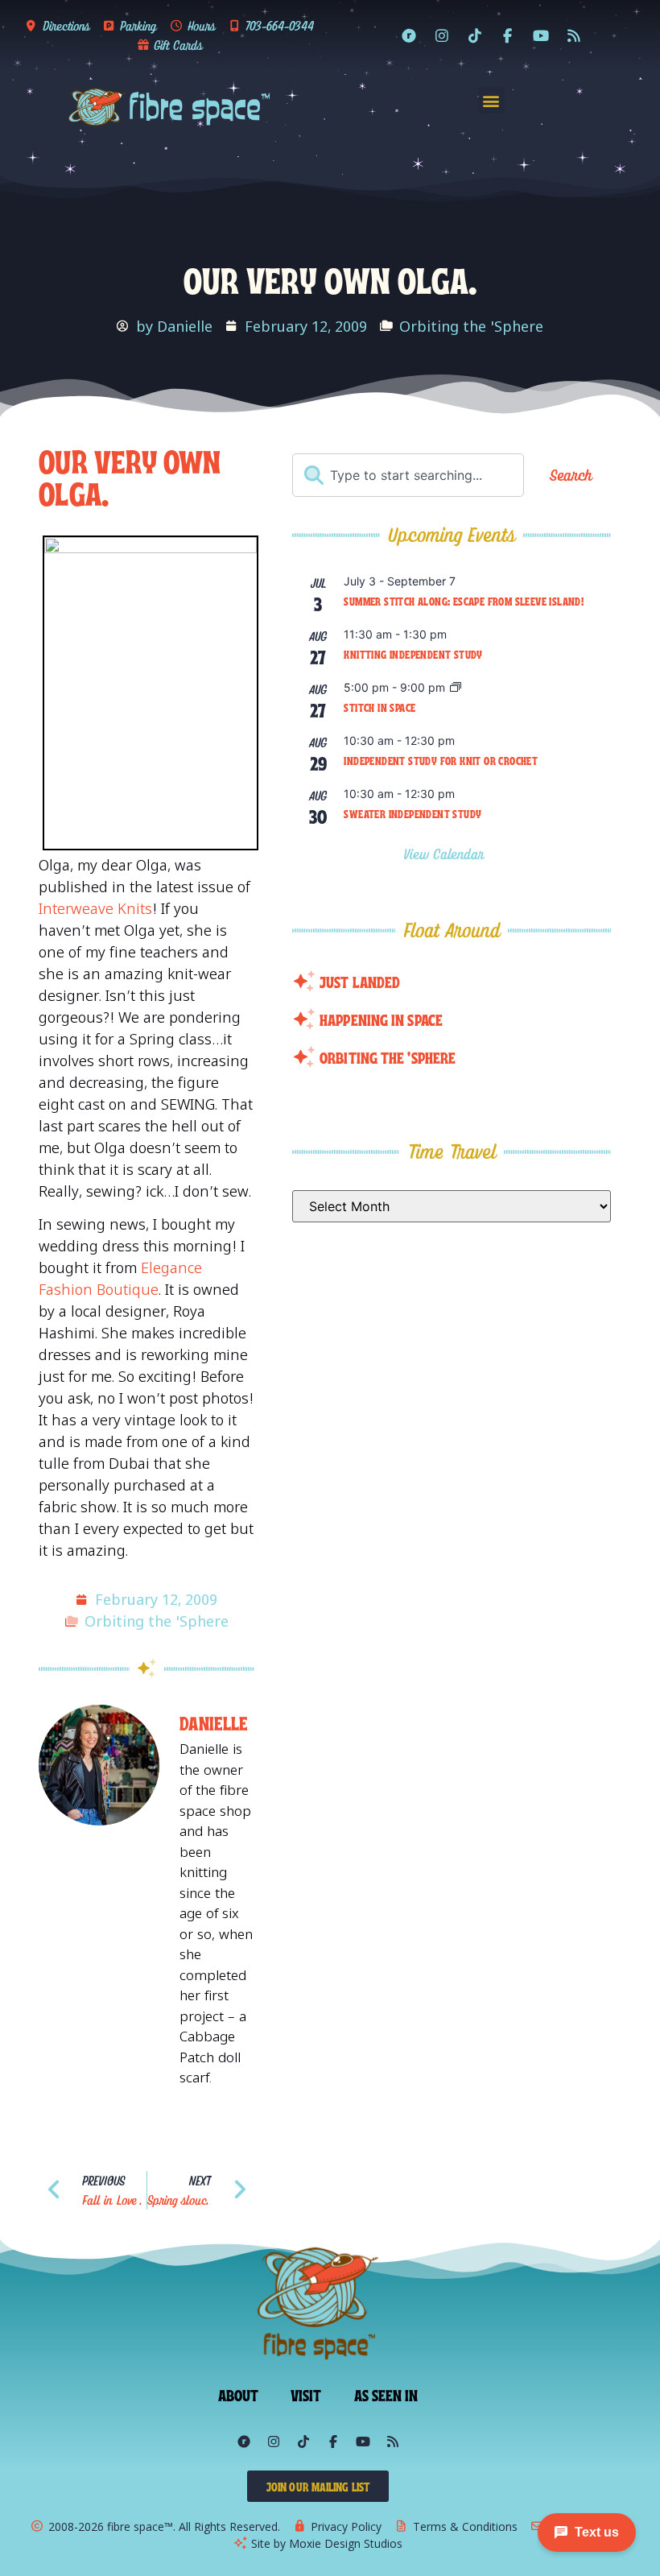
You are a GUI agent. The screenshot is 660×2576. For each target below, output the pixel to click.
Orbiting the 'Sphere (471, 326)
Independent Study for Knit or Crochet (441, 760)
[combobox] (408, 475)
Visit (306, 2394)
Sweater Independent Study (412, 813)
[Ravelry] (409, 35)
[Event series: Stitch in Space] (456, 688)
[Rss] (574, 35)
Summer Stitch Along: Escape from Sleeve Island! (464, 601)
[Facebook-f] (508, 35)
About (239, 2394)
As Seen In (386, 2394)
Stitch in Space (379, 707)
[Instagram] (442, 35)
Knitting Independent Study (413, 654)
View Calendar (446, 854)
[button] (491, 100)
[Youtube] (541, 35)
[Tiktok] (475, 35)
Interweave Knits (95, 908)
